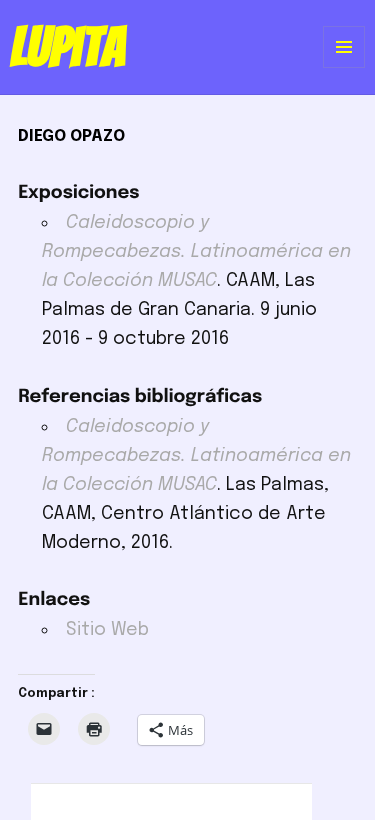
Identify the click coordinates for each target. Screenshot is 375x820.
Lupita (67, 47)
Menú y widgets (344, 67)
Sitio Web (107, 630)
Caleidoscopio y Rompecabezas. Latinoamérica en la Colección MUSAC (196, 252)
